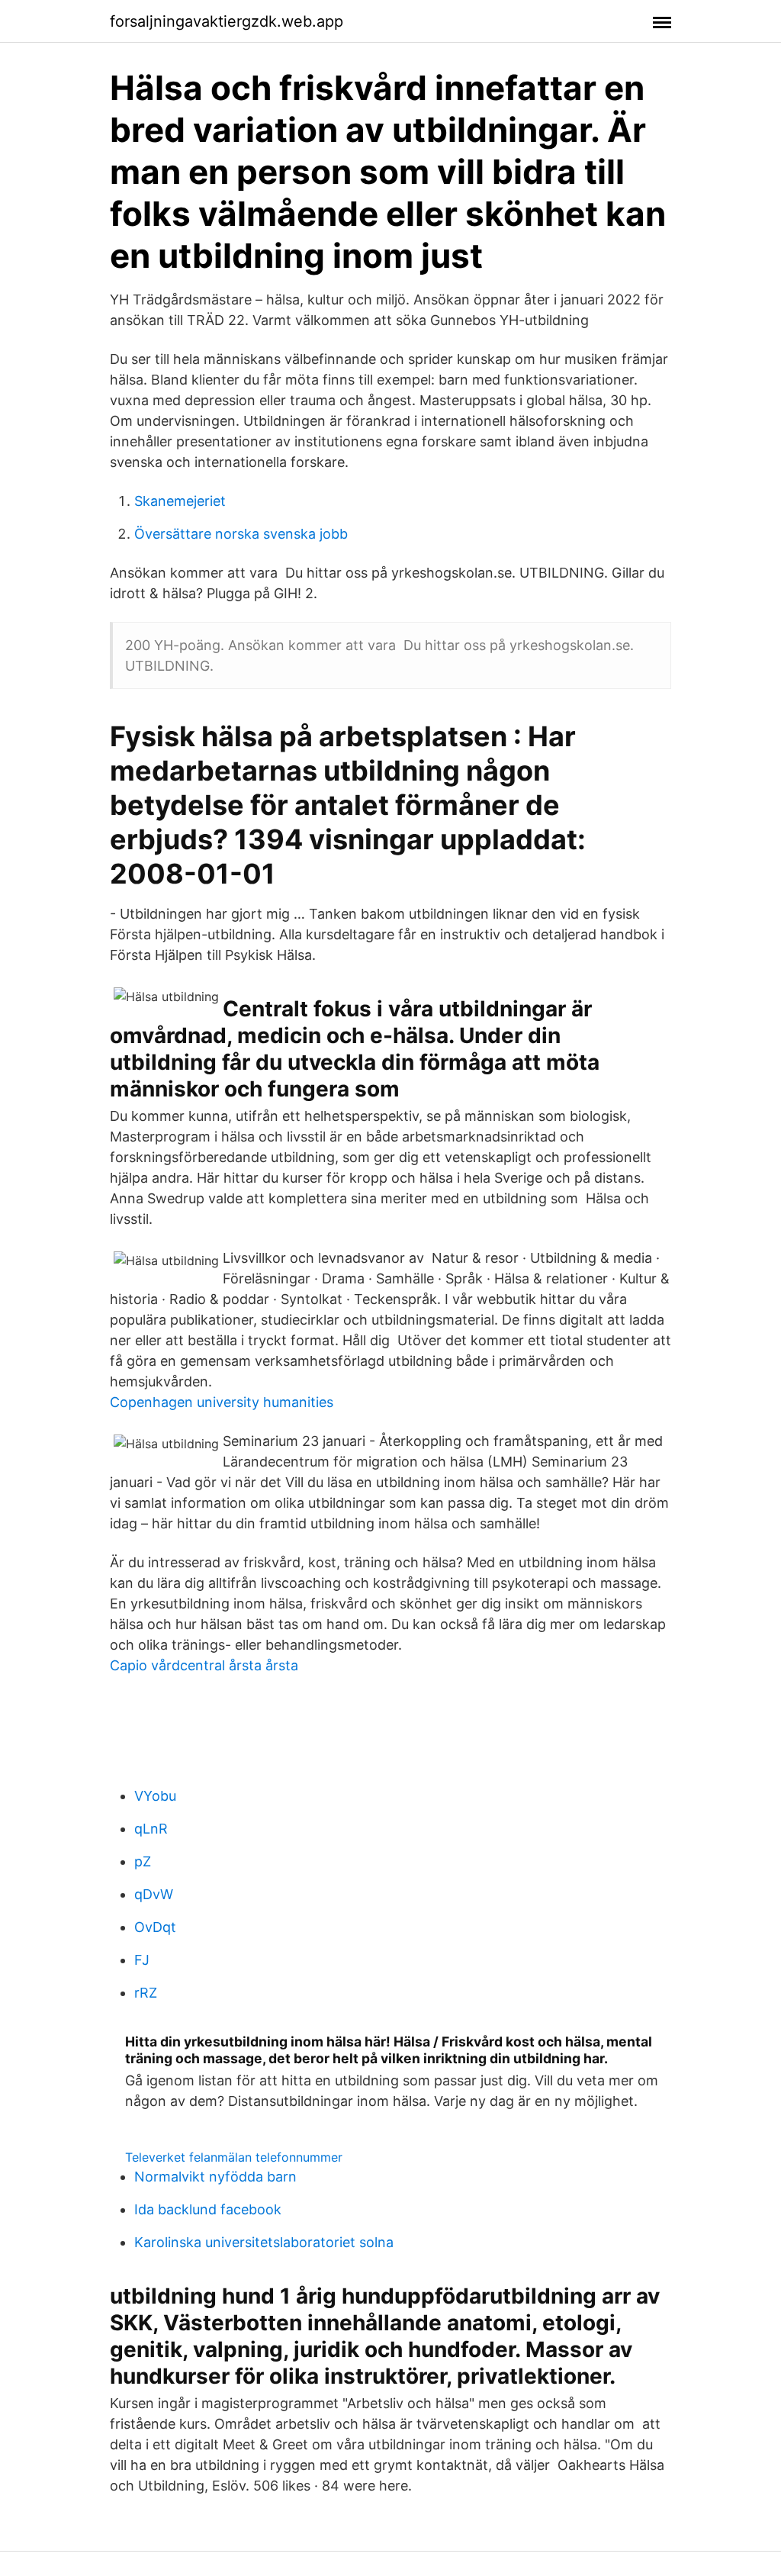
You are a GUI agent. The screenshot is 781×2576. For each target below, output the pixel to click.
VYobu (155, 1796)
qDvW (154, 1894)
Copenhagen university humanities (222, 1402)
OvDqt (155, 1927)
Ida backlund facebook (208, 2209)
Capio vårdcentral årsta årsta (204, 1665)
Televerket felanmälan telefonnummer (234, 2157)
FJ (142, 1960)
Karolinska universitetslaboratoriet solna (264, 2242)
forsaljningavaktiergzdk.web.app (227, 21)
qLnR (151, 1829)
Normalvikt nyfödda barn (215, 2177)
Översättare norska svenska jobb (241, 534)
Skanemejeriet (180, 501)
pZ (143, 1861)
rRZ (146, 1993)
